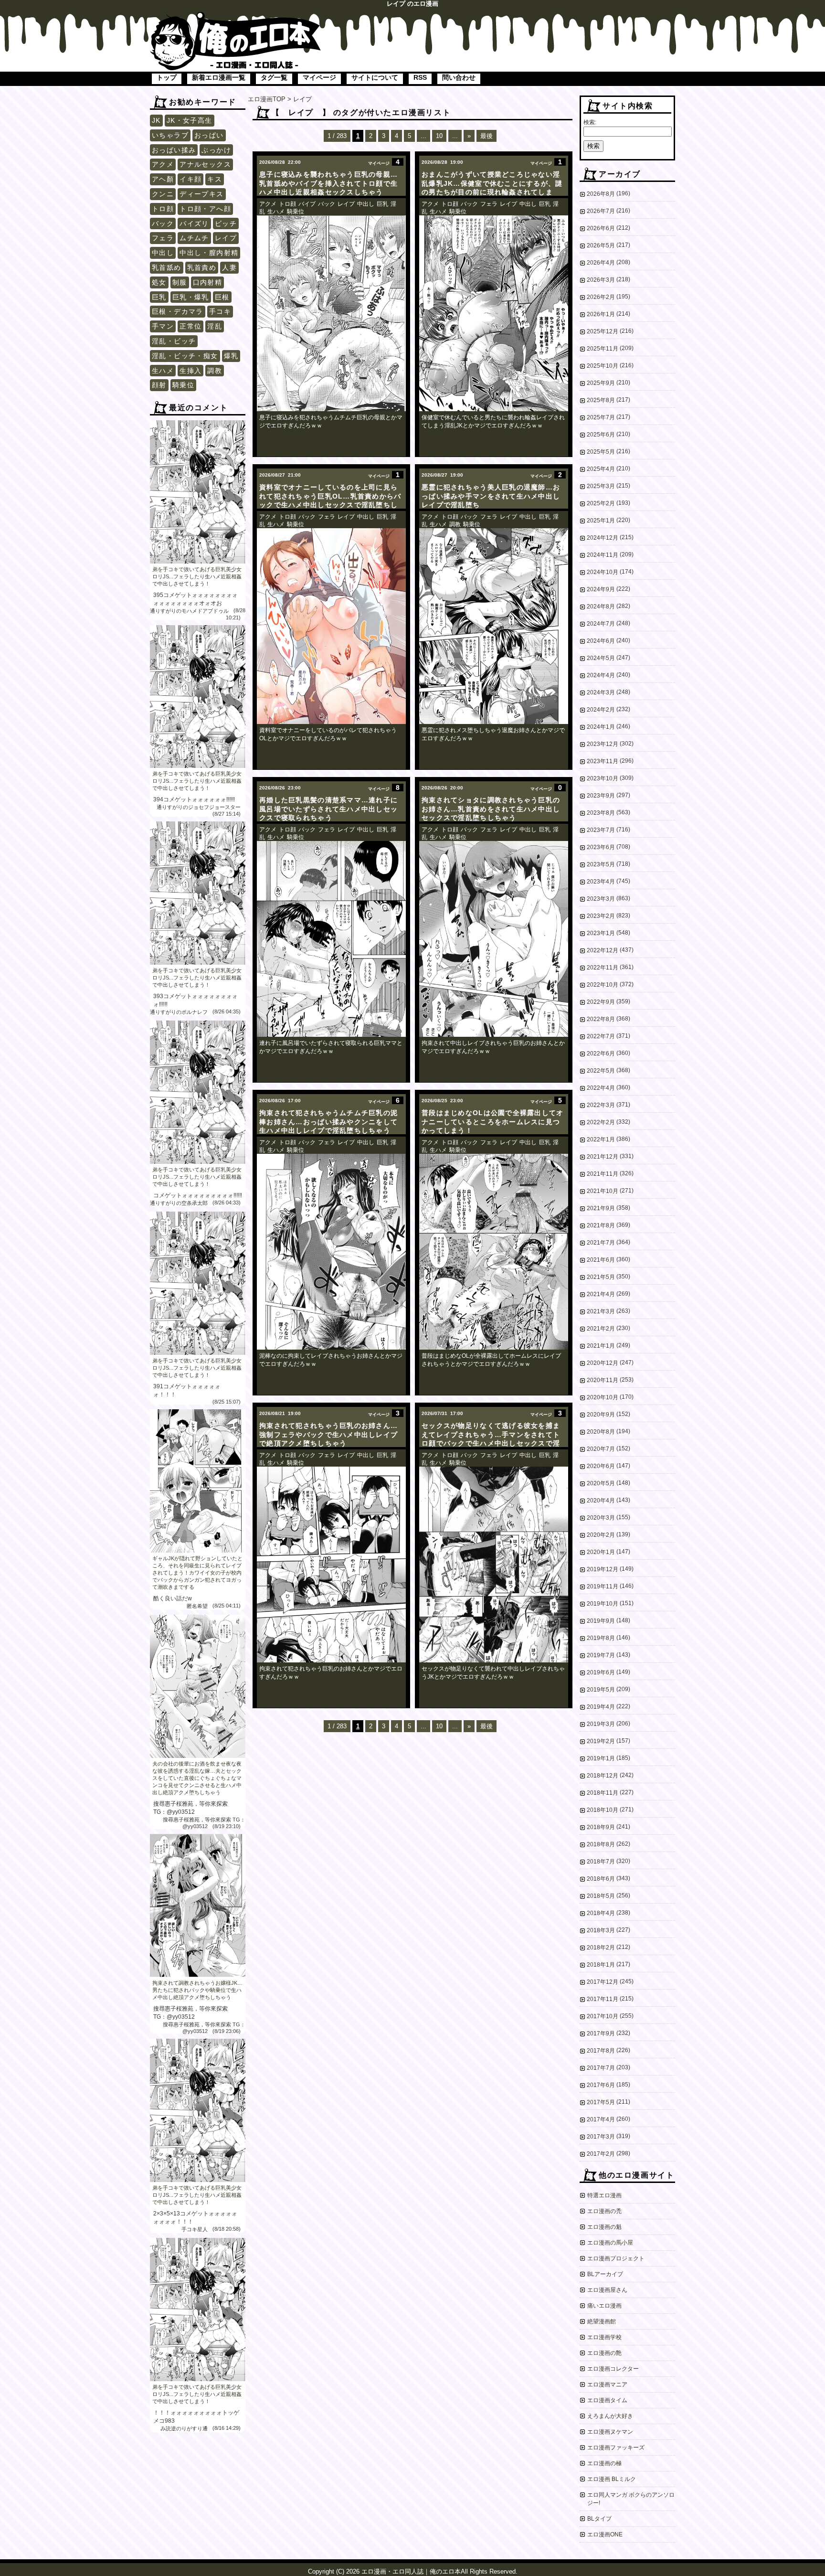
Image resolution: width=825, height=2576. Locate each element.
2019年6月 (601, 1672)
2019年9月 (601, 1621)
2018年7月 (601, 1862)
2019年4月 (601, 1707)
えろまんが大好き (610, 2416)
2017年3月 (601, 2137)
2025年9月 (601, 383)
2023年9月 (601, 796)
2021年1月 (601, 1346)
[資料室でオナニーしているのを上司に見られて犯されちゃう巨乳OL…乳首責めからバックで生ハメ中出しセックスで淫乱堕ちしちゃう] (331, 626)
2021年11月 (603, 1174)
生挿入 (190, 371)
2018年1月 (601, 1965)
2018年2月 (601, 1948)
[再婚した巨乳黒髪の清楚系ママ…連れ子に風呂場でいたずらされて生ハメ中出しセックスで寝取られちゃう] (331, 939)
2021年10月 (603, 1191)
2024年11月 (603, 555)
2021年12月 (603, 1157)
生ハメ (163, 371)
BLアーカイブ (605, 2274)
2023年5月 (601, 864)
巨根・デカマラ (178, 311)
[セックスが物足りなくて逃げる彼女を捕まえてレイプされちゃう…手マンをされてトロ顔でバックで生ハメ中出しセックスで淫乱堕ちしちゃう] (494, 1565)
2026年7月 (601, 211)
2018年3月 (601, 1930)
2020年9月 (601, 1415)
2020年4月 (601, 1501)
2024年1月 (601, 727)
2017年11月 (603, 1999)
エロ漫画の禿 (604, 2211)
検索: (590, 122)
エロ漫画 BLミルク (612, 2479)
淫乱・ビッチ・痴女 (185, 356)
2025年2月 (601, 503)
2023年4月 (601, 882)
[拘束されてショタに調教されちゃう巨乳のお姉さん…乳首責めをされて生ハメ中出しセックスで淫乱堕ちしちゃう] (494, 939)
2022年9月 (601, 1002)
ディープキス (201, 194)
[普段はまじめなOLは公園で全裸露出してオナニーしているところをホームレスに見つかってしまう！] (494, 1252)
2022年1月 (601, 1139)
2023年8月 (601, 813)
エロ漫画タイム (607, 2400)
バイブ (307, 204)
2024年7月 (601, 624)
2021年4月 (601, 1294)
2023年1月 (601, 933)
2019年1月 (601, 1758)
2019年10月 (603, 1604)
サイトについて (375, 77)
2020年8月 (601, 1432)
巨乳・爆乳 (191, 297)
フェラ (163, 238)
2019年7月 (601, 1655)
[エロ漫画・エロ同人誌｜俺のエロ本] (236, 17)
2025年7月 (601, 417)
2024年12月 (603, 538)
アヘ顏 (163, 179)
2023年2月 (601, 916)
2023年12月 (603, 744)
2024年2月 (601, 710)
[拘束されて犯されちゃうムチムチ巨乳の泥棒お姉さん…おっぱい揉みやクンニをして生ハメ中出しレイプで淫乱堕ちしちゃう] (331, 1252)
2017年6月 (601, 2085)
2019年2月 (601, 1741)
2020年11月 (603, 1380)
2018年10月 (603, 1810)
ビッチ (226, 224)
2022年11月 (603, 968)
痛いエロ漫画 (604, 2306)
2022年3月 (601, 1105)
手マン (163, 326)
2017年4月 (601, 2119)
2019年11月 (603, 1586)
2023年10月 (603, 778)
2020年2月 (601, 1535)
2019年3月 (601, 1724)
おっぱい (209, 135)
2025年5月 (601, 452)
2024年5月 (601, 658)
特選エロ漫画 (604, 2195)
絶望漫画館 (602, 2321)
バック (163, 224)
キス (215, 179)
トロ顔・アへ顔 (205, 209)
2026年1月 (601, 314)
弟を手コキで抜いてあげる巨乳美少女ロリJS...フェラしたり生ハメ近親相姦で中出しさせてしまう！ (197, 576)
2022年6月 (601, 1054)
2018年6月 (601, 1879)
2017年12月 (603, 1982)
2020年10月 (603, 1397)
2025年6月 (601, 435)
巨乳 (159, 297)
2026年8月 (601, 194)
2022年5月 (601, 1071)
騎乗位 (183, 385)
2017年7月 (601, 2068)
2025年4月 (601, 469)
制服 (180, 282)
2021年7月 (601, 1243)
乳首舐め (167, 267)
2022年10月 (603, 985)
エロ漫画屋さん (607, 2290)
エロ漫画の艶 (604, 2353)
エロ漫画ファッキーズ (616, 2448)
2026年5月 (601, 245)
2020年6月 (601, 1466)
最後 (487, 136)
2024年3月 (601, 692)
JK (156, 120)
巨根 (222, 297)
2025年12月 (603, 331)
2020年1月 (601, 1552)
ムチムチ (194, 238)
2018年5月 (601, 1896)
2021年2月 (601, 1329)
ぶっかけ (216, 150)
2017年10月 (603, 2016)
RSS (420, 77)
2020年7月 (601, 1449)
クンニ (163, 194)
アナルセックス (205, 164)
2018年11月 (603, 1793)
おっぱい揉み (174, 150)
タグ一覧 (274, 77)
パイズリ (194, 224)
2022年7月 (601, 1036)
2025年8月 (601, 400)
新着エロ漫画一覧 (219, 77)
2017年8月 (601, 2051)
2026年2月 (601, 297)
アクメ (163, 164)
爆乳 (231, 356)
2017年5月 (601, 2102)
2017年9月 (601, 2033)
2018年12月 (603, 1776)
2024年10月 (603, 572)
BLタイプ (599, 2519)
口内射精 (208, 282)
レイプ (226, 238)
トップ (167, 77)
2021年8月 (601, 1225)
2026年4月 (601, 263)
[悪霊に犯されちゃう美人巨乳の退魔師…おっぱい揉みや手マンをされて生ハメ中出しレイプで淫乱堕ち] (494, 626)
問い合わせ (459, 77)
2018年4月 (601, 1913)
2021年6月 (601, 1260)
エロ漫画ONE (605, 2534)
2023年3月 (601, 899)
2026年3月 (601, 280)
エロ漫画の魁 (604, 2227)
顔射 (159, 385)
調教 (215, 371)
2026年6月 (601, 228)
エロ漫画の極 (604, 2463)
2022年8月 (601, 1019)
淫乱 (215, 326)
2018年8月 (601, 1844)
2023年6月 (601, 847)
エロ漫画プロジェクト (616, 2258)
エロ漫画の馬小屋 (610, 2243)
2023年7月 (601, 830)
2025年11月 (603, 349)
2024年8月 (601, 607)
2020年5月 (601, 1483)
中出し (163, 253)
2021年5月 (601, 1277)
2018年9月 (601, 1827)
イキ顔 (190, 179)
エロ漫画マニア (607, 2384)
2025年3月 (601, 486)
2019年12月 (603, 1569)
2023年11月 (603, 761)
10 (439, 136)
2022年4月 (601, 1088)
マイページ (319, 77)
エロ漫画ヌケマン (610, 2432)
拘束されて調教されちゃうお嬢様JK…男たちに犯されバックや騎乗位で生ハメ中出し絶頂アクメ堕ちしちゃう (197, 1990)
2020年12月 (603, 1363)
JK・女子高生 (190, 120)
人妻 (229, 267)
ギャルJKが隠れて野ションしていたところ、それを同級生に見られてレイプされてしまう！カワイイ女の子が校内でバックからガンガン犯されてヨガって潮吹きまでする (197, 1573)
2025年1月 (601, 521)
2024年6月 (601, 641)
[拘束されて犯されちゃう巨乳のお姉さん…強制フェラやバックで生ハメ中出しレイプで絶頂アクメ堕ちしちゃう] (331, 1565)
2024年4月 (601, 675)
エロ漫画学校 (604, 2337)
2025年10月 (603, 366)
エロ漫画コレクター (613, 2369)
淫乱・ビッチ (174, 341)
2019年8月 (601, 1638)
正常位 (190, 326)
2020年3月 (601, 1518)
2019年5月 (601, 1690)
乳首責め (202, 267)
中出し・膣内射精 (209, 253)
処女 (159, 282)
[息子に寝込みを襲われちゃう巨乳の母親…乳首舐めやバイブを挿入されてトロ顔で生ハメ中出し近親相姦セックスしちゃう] (331, 313)
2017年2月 (601, 2154)
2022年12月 (603, 950)
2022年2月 (601, 1122)
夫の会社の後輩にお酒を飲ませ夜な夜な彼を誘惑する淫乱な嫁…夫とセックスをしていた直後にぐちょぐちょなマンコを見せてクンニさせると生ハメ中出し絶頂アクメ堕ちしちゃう (197, 1778)
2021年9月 (601, 1208)
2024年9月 (601, 589)
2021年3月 (601, 1311)
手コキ (220, 311)
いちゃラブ (170, 135)
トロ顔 (163, 209)
